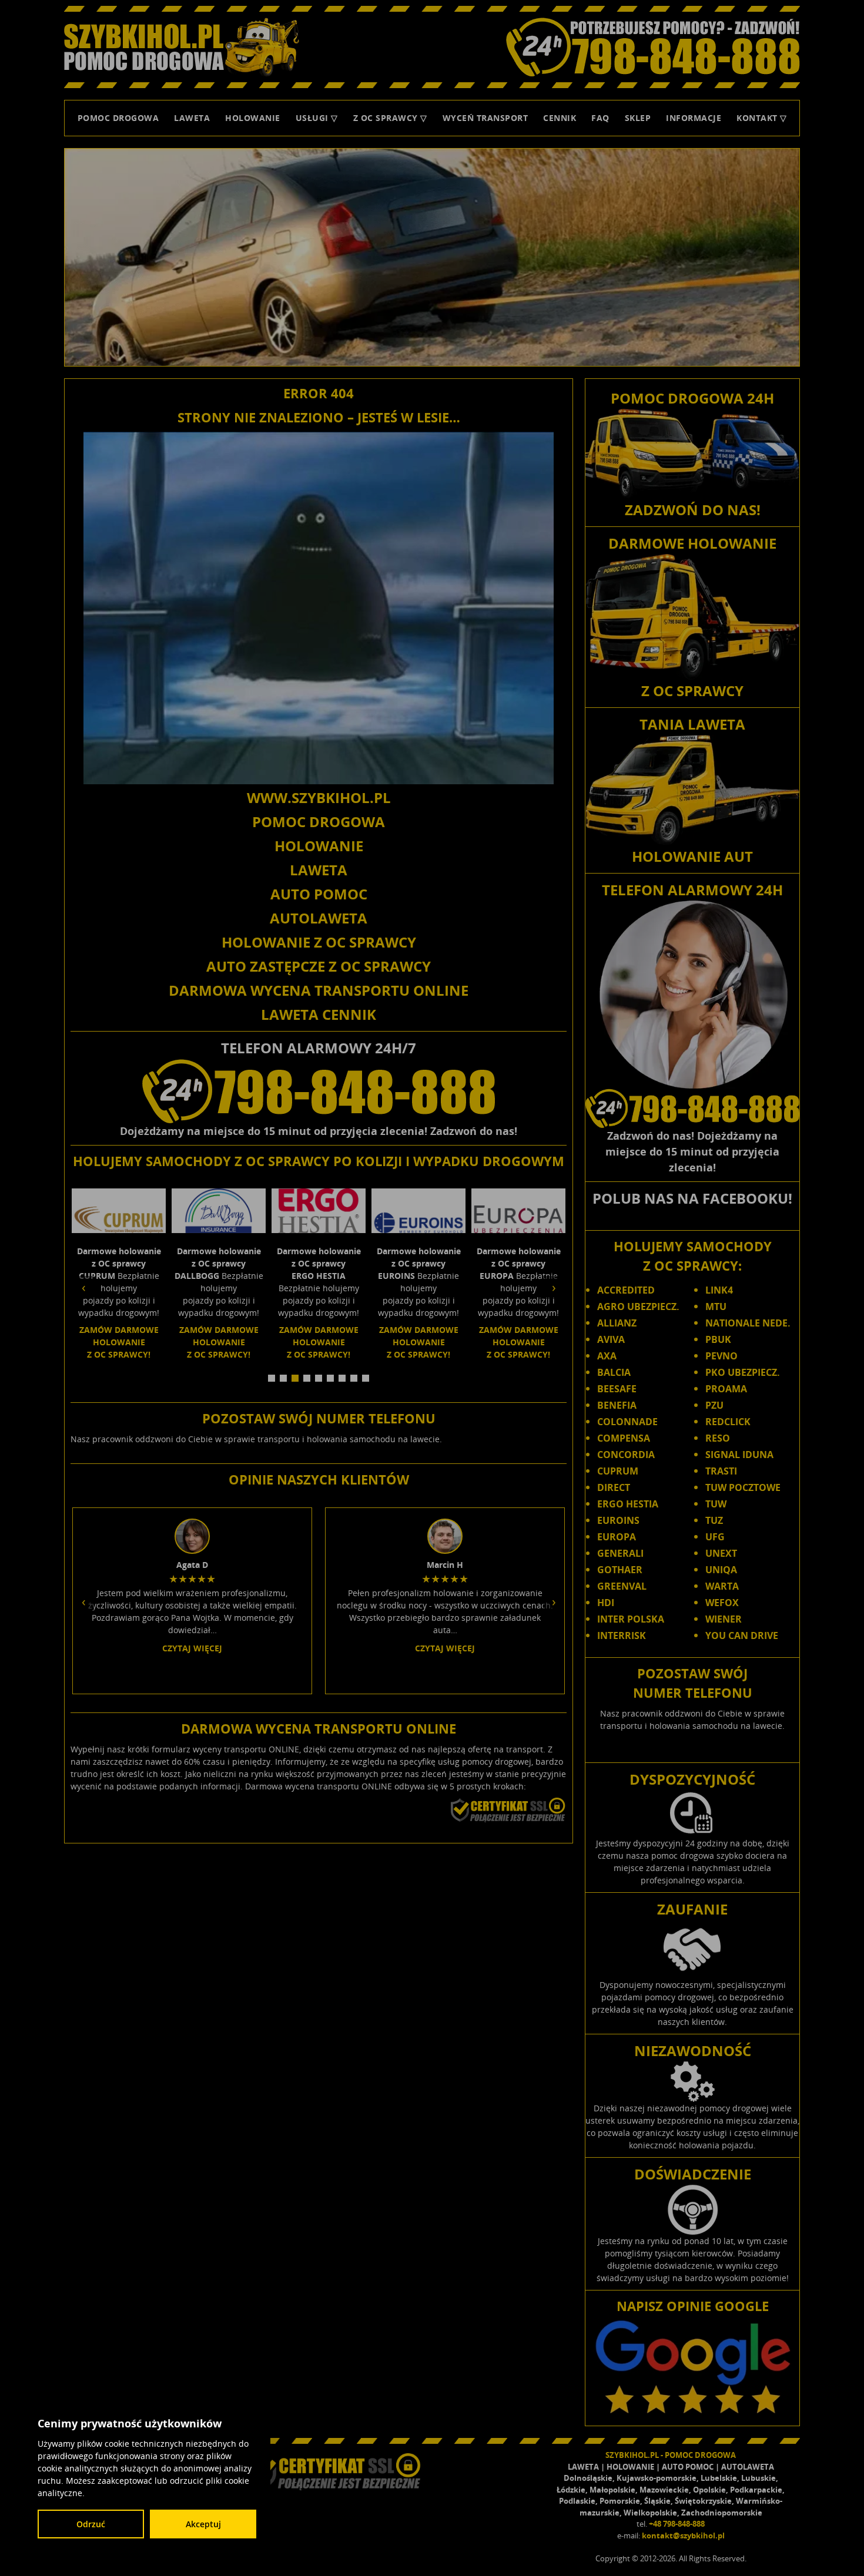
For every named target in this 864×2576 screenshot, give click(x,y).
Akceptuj (203, 2524)
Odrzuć (91, 2524)
